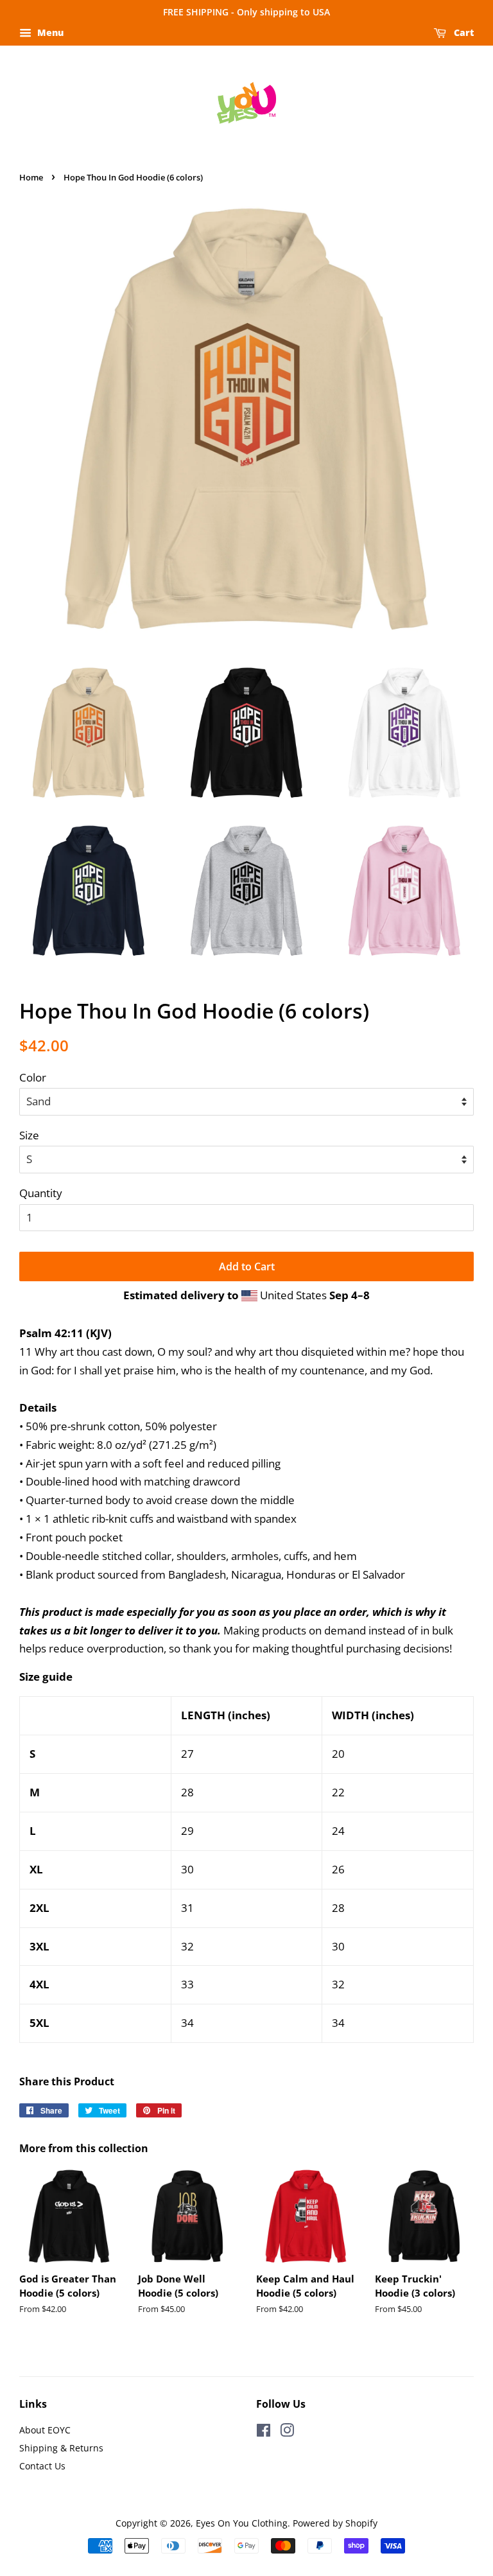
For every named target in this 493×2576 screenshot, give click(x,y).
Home (31, 177)
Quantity (41, 1193)
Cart (463, 32)
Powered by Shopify (335, 2523)
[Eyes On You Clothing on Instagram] (287, 2432)
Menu (49, 32)
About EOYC (45, 2430)
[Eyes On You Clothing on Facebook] (264, 2432)
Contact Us (42, 2466)
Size (29, 1135)
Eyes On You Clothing (242, 2523)
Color (33, 1077)
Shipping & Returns (61, 2448)
